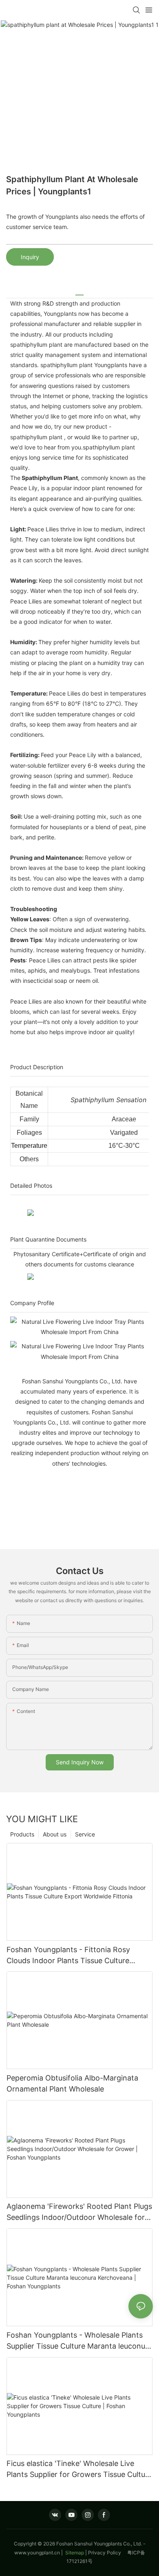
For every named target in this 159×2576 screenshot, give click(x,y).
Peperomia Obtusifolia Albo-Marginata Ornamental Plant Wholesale (72, 2083)
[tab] (79, 292)
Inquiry (30, 257)
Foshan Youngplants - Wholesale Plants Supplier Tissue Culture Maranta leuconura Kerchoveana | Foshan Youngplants (79, 2341)
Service (85, 1834)
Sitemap (74, 2553)
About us (55, 1834)
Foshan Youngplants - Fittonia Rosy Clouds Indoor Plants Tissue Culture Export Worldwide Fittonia (68, 1956)
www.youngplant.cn (37, 2553)
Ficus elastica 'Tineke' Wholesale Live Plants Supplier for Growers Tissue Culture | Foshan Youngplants (79, 2469)
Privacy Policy (108, 2553)
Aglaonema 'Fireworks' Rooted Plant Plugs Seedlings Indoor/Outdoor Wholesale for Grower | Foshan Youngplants (79, 2212)
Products (22, 1834)
